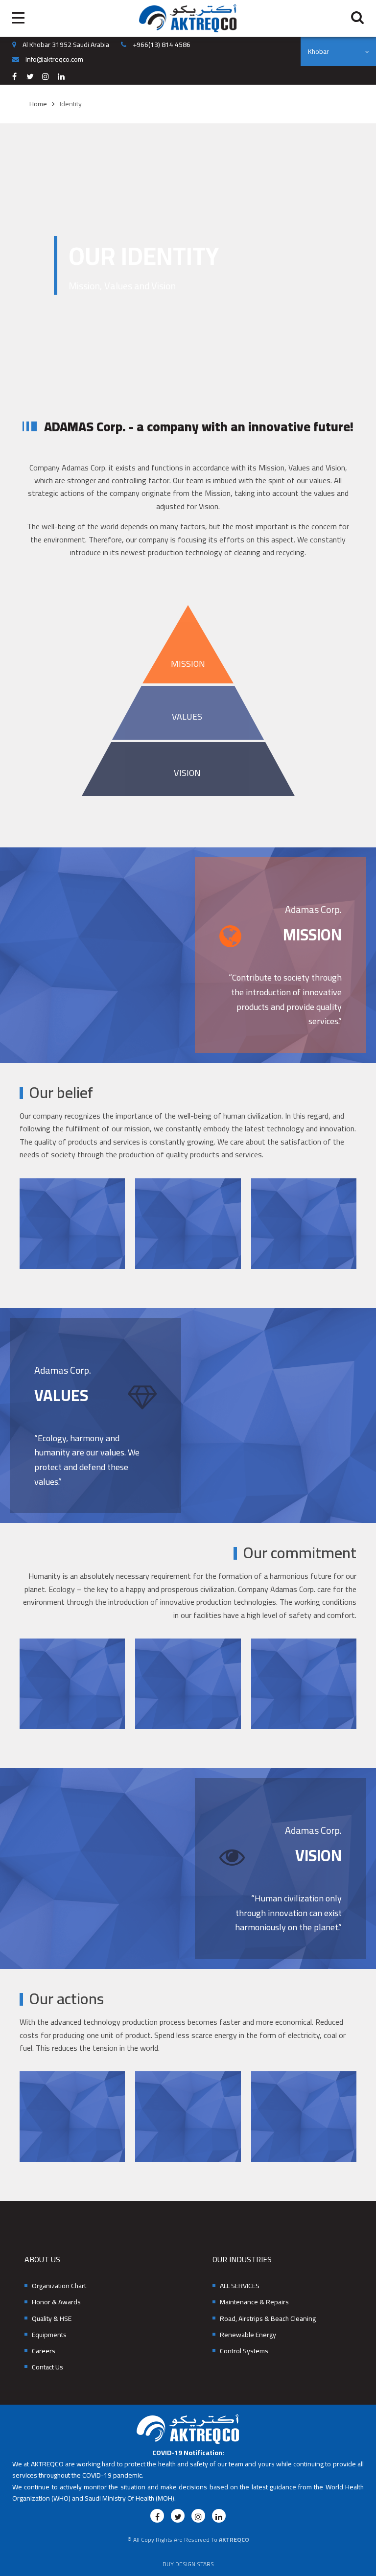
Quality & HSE (52, 2319)
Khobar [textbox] (318, 51)
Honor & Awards (56, 2302)
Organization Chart (59, 2286)
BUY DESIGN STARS (188, 2564)
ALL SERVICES (240, 2286)
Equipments (49, 2335)
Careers (44, 2351)
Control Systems (244, 2351)
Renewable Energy (248, 2335)
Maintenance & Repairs (254, 2302)
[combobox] (338, 51)
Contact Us (47, 2367)
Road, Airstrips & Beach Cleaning (268, 2319)
